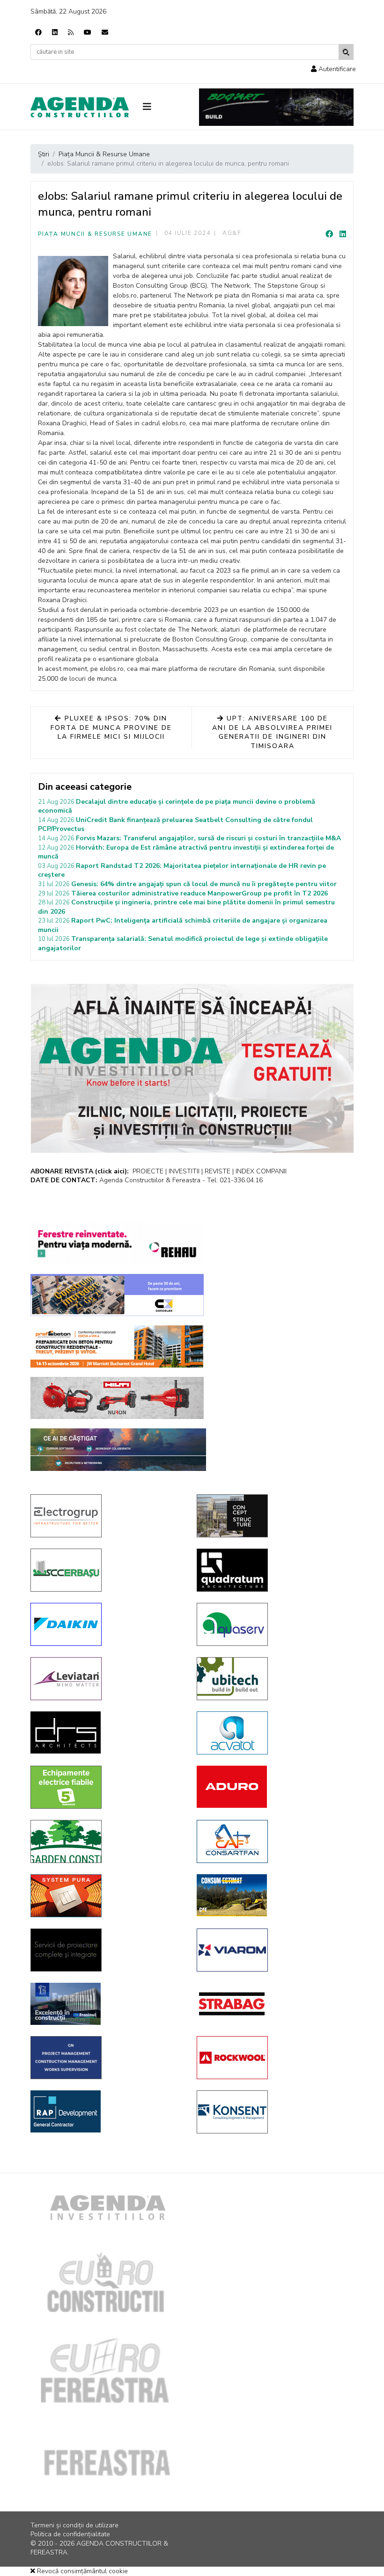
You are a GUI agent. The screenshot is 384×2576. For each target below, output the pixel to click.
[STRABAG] (273, 2004)
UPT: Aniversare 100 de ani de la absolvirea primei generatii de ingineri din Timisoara (272, 732)
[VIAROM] (273, 1950)
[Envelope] (105, 33)
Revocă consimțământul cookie (81, 2571)
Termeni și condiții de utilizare (74, 2525)
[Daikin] (107, 1624)
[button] (333, 69)
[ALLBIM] (118, 1450)
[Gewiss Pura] (107, 1896)
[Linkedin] (55, 33)
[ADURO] (273, 1787)
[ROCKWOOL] (273, 2058)
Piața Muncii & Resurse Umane (95, 234)
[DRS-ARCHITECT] (107, 1732)
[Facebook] (38, 33)
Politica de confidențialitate (70, 2534)
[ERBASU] (107, 1570)
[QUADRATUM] (273, 1570)
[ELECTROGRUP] (107, 1516)
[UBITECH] (273, 1679)
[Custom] (71, 33)
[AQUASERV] (273, 1624)
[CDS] (107, 1950)
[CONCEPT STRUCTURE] (273, 1516)
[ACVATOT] (273, 1733)
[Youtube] (88, 33)
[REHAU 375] (117, 1244)
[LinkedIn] (343, 234)
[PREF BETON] (117, 1346)
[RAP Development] (107, 2111)
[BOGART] (276, 107)
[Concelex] (117, 1295)
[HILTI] (117, 1398)
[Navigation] (164, 107)
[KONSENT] (273, 2112)
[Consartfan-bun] (273, 1841)
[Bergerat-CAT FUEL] (273, 1895)
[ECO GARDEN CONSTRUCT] (107, 1841)
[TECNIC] (107, 2058)
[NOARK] (107, 1787)
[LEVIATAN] (107, 1679)
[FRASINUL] (107, 2004)
